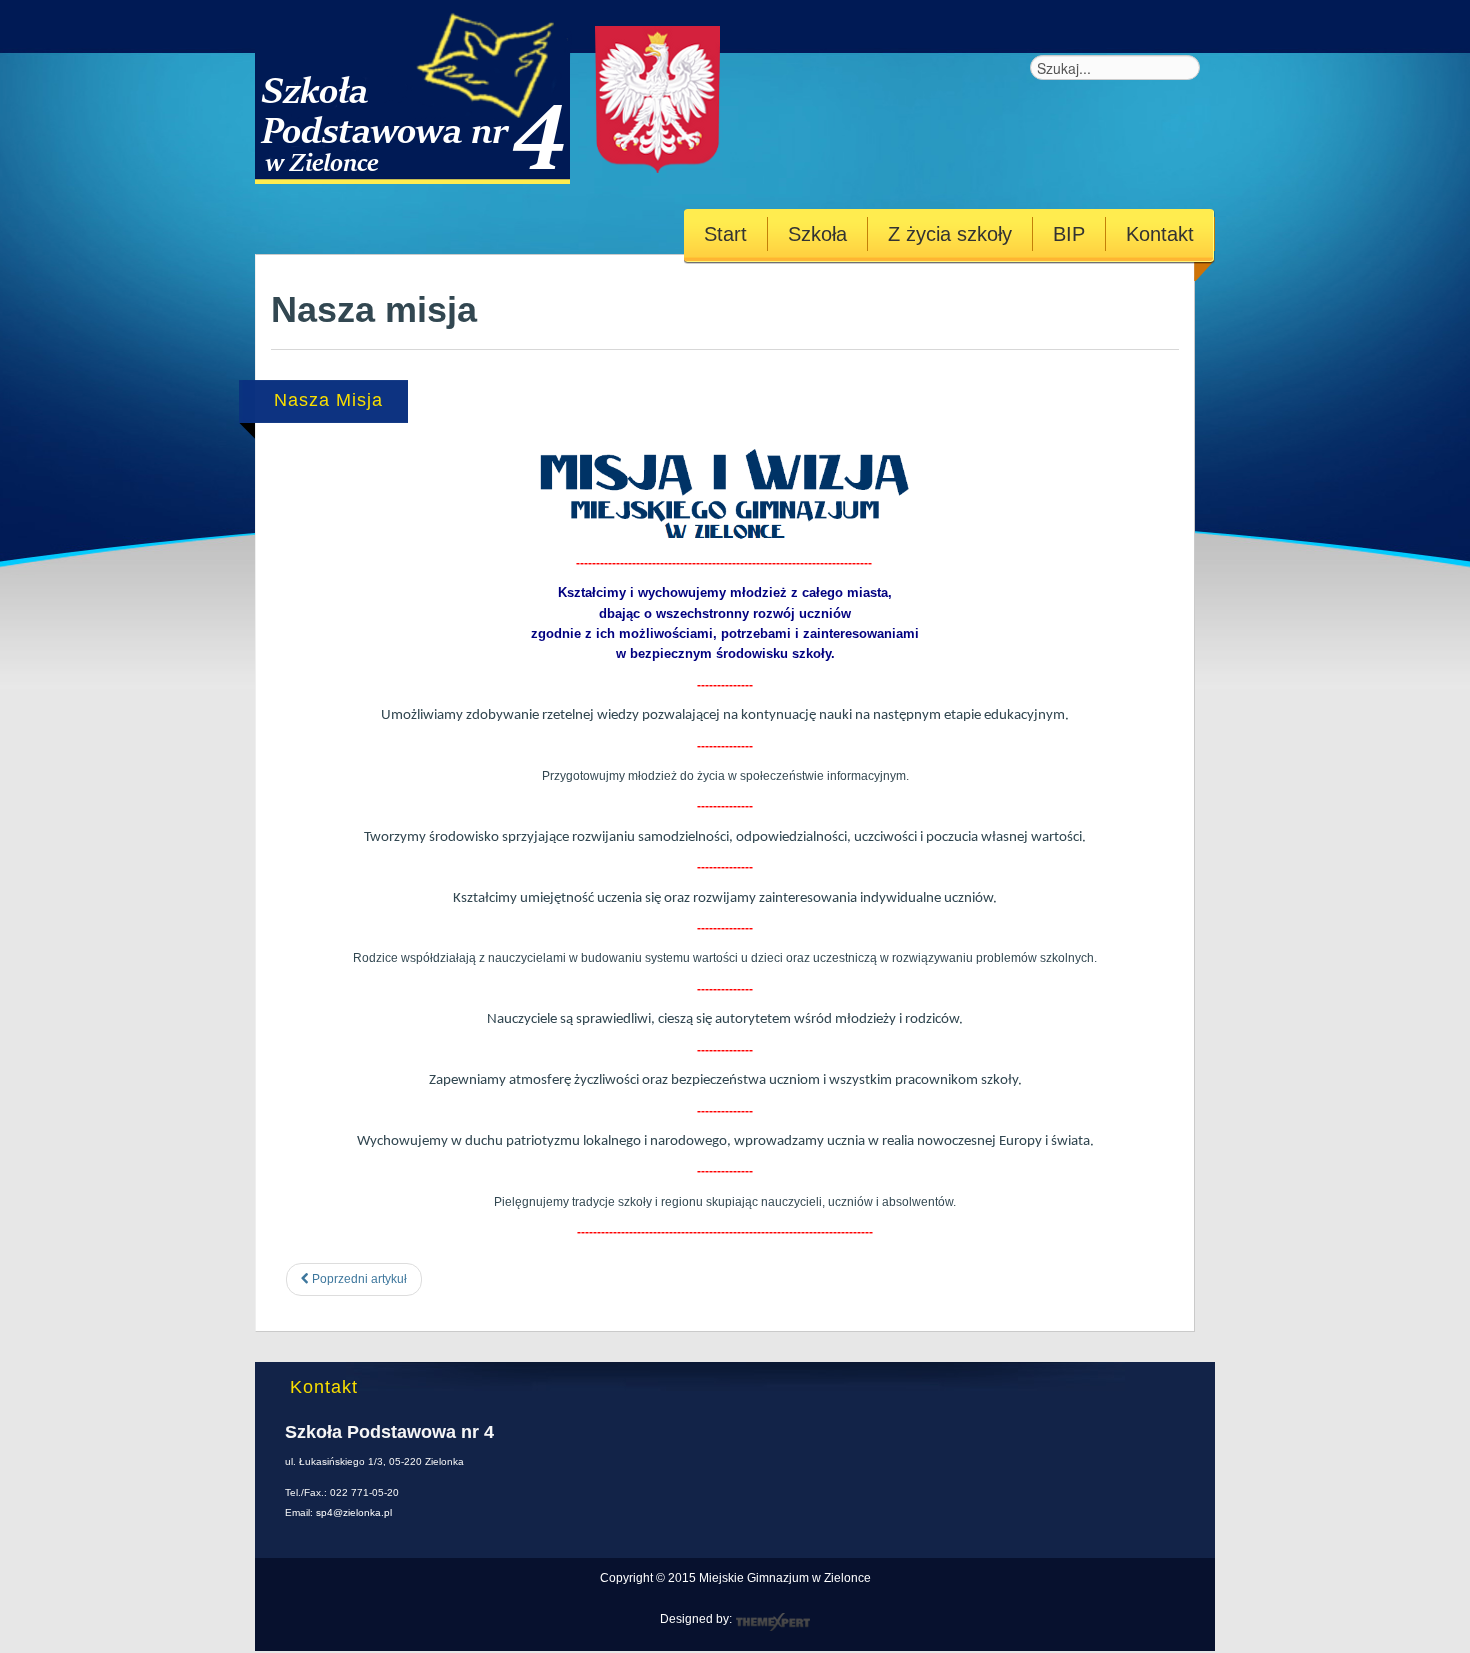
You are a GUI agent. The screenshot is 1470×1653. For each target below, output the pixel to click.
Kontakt (1160, 234)
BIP (1069, 234)
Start (725, 234)
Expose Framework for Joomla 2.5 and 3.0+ (508, 92)
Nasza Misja (328, 400)
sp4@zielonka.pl (354, 1512)
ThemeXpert (772, 1622)
